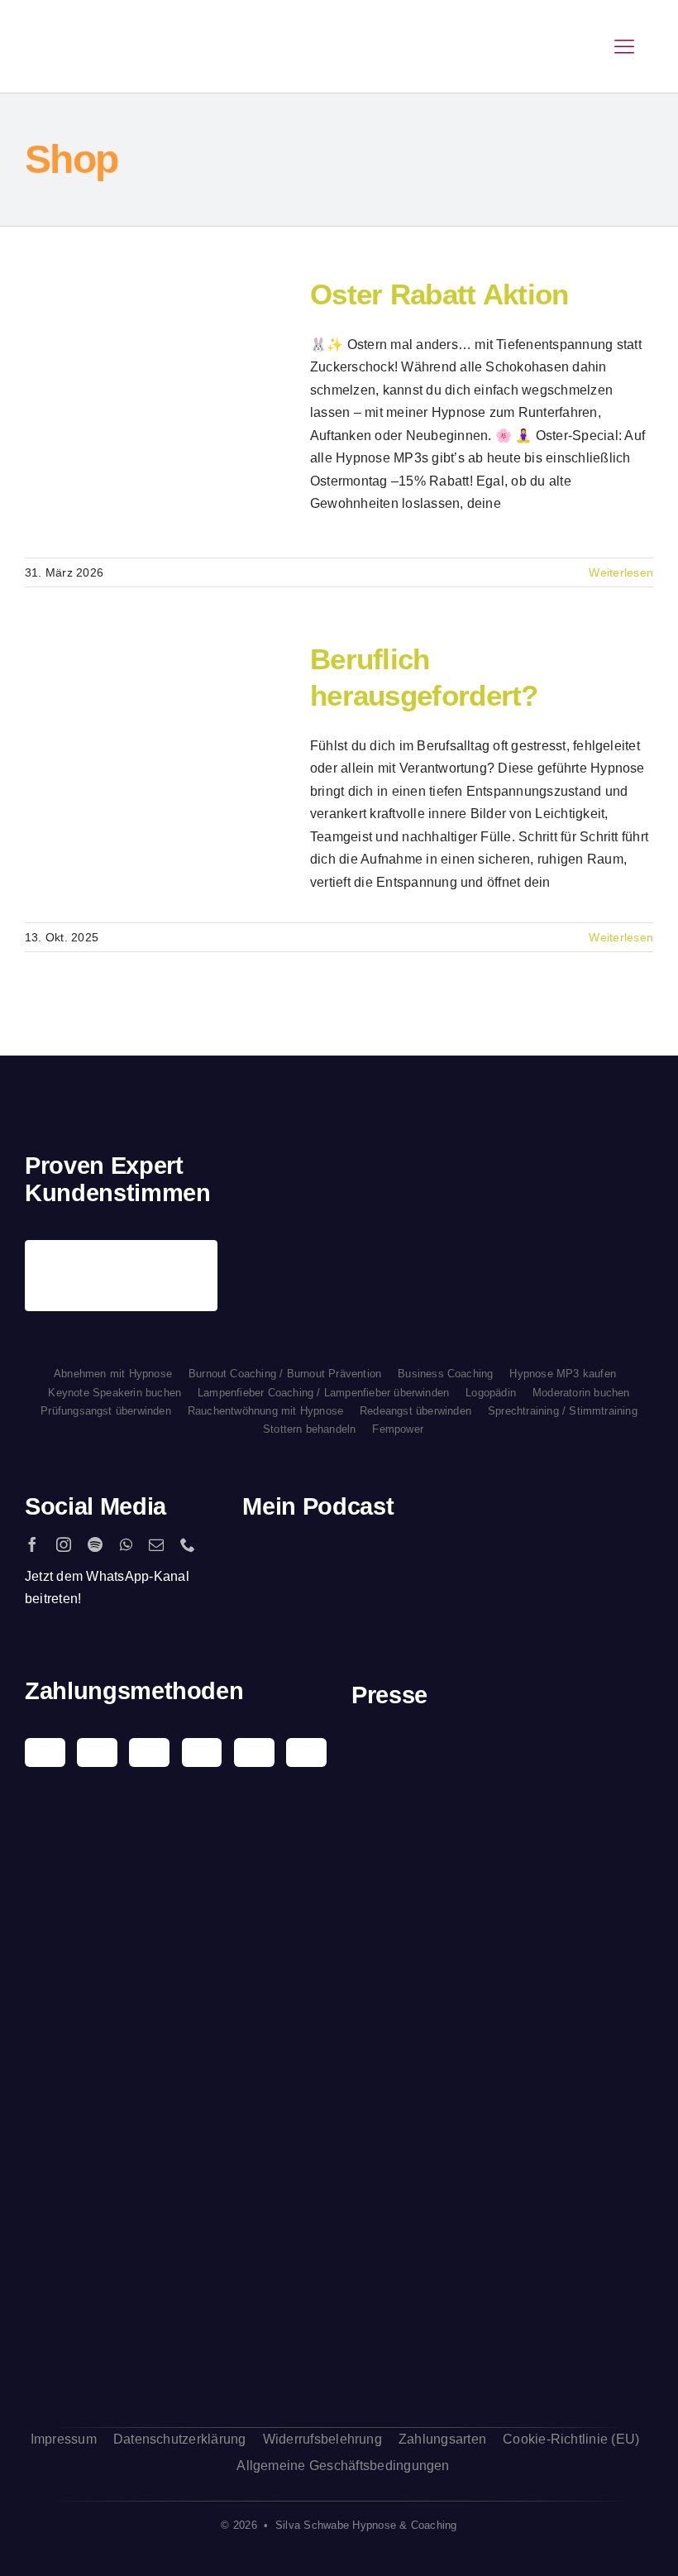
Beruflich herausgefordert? (127, 773)
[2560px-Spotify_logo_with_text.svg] (289, 1560)
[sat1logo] (503, 2154)
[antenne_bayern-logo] (503, 1915)
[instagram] (64, 1544)
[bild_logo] (503, 2241)
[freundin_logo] (503, 2008)
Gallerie (187, 409)
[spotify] (95, 1544)
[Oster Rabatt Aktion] (157, 409)
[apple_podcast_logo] (364, 1560)
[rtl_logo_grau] (503, 2092)
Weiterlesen (621, 572)
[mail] (156, 1544)
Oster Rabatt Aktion (127, 409)
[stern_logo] (503, 1823)
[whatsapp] (126, 1544)
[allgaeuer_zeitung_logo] (503, 2363)
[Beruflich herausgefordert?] (157, 773)
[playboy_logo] (503, 1748)
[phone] (188, 1544)
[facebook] (32, 1544)
